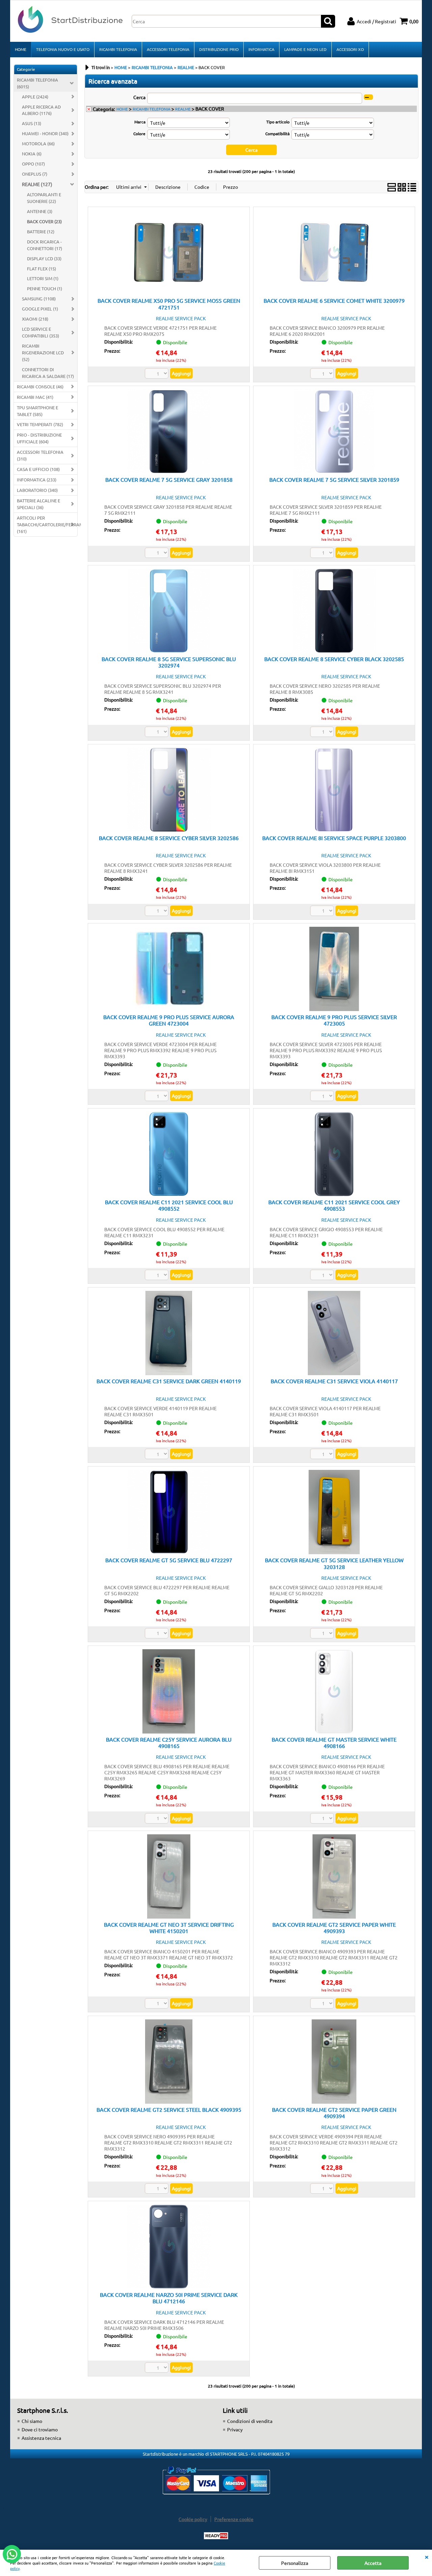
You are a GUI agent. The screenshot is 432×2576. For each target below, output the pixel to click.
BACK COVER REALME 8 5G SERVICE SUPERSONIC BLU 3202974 (169, 662)
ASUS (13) (32, 123)
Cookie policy (193, 2519)
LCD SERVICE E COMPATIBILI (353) (40, 332)
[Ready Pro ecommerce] (216, 2536)
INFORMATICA (261, 49)
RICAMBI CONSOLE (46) (40, 387)
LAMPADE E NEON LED (305, 49)
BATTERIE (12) (41, 231)
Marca (140, 122)
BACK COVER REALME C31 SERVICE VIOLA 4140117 (334, 1381)
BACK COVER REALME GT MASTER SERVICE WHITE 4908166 (334, 1742)
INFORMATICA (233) (37, 480)
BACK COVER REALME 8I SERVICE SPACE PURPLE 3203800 (334, 838)
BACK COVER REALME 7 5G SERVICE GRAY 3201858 (169, 479)
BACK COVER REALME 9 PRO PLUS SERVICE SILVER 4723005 (334, 1020)
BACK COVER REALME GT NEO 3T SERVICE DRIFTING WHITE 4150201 (169, 1928)
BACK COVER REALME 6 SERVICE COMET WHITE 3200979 (334, 300)
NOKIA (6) (32, 154)
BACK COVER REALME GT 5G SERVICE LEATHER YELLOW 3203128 (334, 1563)
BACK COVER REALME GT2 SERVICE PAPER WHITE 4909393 (334, 1928)
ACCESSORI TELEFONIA (168, 49)
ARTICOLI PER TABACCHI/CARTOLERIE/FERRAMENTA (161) (47, 524)
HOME (21, 49)
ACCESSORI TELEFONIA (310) (40, 455)
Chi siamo (32, 2421)
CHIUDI (427, 2556)
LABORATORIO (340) (37, 490)
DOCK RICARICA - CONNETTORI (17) (45, 245)
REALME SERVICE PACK (181, 318)
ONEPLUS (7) (35, 174)
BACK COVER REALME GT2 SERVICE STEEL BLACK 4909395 (169, 2109)
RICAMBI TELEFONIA (118, 49)
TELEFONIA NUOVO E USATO (63, 49)
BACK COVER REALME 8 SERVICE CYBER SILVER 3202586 (169, 838)
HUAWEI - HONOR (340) (45, 133)
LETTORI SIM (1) (43, 278)
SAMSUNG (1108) (39, 299)
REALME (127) (37, 184)
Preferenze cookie (234, 2519)
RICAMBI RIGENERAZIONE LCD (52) (43, 352)
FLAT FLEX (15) (42, 269)
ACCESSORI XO (350, 49)
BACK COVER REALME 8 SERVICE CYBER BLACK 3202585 (334, 659)
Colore (139, 134)
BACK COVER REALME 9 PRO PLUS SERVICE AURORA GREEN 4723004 (169, 1020)
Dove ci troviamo (40, 2429)
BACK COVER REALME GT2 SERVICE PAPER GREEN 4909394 (334, 2113)
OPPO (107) (33, 164)
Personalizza (295, 2563)
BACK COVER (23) (44, 221)
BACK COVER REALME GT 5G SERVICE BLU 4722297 (169, 1560)
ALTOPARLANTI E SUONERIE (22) (44, 198)
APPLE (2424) (35, 97)
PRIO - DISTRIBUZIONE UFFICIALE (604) (39, 438)
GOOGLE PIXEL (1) (40, 309)
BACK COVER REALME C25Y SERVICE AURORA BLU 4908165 (169, 1742)
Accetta (373, 2563)
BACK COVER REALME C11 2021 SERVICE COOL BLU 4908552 (169, 1205)
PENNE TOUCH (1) (45, 288)
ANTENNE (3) (40, 211)
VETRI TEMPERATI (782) (40, 424)
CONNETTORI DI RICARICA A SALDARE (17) (48, 373)
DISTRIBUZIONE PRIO (219, 49)
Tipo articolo (278, 122)
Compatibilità (277, 134)
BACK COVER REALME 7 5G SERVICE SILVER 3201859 (334, 479)
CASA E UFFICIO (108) (38, 469)
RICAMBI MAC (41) (35, 397)
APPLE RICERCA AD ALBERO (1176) (41, 110)
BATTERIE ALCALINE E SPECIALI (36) (38, 504)
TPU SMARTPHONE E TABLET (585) (37, 411)
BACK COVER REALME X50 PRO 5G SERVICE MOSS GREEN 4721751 (169, 304)
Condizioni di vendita (250, 2421)
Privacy (235, 2429)
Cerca (139, 97)
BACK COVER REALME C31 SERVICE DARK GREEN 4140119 (169, 1381)
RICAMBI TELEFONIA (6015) (37, 83)
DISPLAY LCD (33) (44, 258)
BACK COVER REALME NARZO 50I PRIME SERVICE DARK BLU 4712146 (169, 2298)
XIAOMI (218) (35, 319)
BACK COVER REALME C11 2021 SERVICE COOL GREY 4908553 (334, 1205)
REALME (183, 109)
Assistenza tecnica (41, 2438)
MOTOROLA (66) (38, 143)
